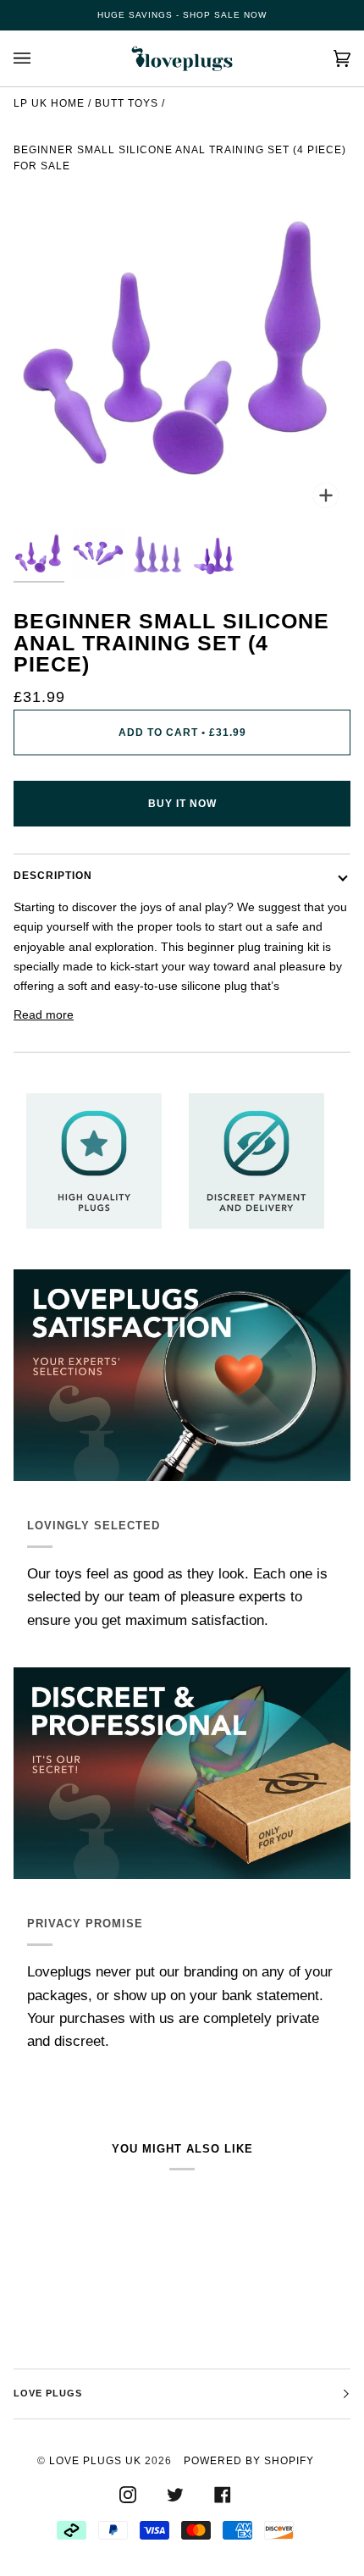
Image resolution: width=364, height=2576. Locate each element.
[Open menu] (39, 58)
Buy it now (182, 804)
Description (53, 876)
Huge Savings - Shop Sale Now (182, 15)
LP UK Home (49, 103)
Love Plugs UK (95, 2461)
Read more (44, 1014)
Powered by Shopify (249, 2461)
